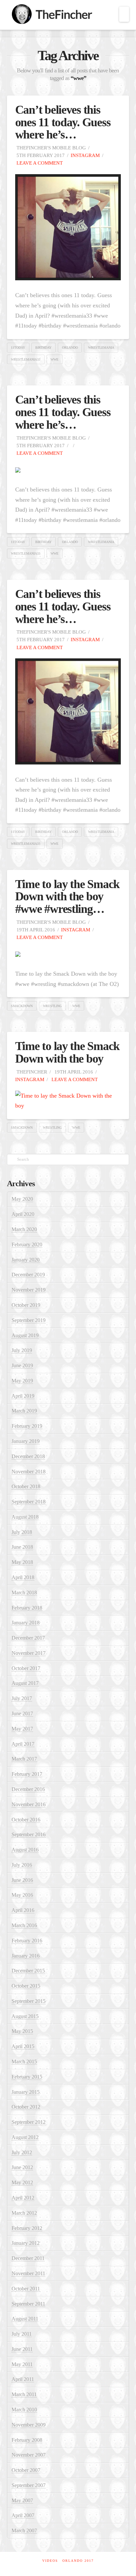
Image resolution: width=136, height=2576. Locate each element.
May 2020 (22, 1199)
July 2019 (22, 1350)
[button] (124, 14)
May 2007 (22, 2500)
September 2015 (29, 2001)
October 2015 (26, 1986)
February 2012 (27, 2228)
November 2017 (29, 1653)
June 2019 (22, 1366)
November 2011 (28, 2273)
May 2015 (22, 2031)
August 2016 (25, 1850)
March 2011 (24, 2394)
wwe (54, 359)
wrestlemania (101, 348)
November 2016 (29, 1804)
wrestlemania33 (26, 359)
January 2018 (26, 1623)
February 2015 (27, 2077)
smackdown (22, 1006)
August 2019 (25, 1335)
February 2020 (27, 1245)
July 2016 (22, 1865)
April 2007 (23, 2515)
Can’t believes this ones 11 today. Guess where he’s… (63, 122)
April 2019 (23, 1396)
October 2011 (26, 2289)
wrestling (52, 1006)
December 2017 (28, 1638)
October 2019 (26, 1305)
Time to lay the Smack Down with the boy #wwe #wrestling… (68, 897)
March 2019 (24, 1411)
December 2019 (28, 1275)
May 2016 (22, 1895)
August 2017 (25, 1683)
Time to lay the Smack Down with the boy (68, 1052)
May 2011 (22, 2364)
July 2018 (22, 1532)
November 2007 (29, 2455)
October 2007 (26, 2470)
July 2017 (22, 1698)
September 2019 (29, 1320)
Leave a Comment (39, 163)
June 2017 (22, 1714)
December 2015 (28, 1971)
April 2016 (23, 1910)
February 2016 (27, 1941)
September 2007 (29, 2485)
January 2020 (26, 1260)
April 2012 (23, 2198)
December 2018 (28, 1456)
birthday (43, 348)
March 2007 (24, 2531)
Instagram (85, 155)
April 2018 (23, 1577)
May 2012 (22, 2183)
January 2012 (26, 2243)
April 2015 (23, 2046)
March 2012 (24, 2213)
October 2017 (26, 1668)
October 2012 (26, 2107)
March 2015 (24, 2062)
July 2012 (22, 2152)
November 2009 (29, 2425)
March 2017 (24, 1759)
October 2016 (26, 1820)
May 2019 (22, 1381)
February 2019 (27, 1426)
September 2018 (29, 1502)
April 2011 (23, 2379)
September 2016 (29, 1834)
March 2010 (24, 2410)
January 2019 (26, 1441)
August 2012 (25, 2137)
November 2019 (29, 1290)
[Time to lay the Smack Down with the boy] (68, 1100)
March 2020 (24, 1229)
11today (18, 348)
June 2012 (22, 2167)
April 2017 (23, 1744)
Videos (50, 2561)
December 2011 (28, 2258)
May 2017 (22, 1729)
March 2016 (24, 1925)
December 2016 (28, 1789)
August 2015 (25, 2016)
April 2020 (23, 1214)
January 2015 (26, 2092)
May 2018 (22, 1562)
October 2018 (26, 1486)
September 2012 (29, 2122)
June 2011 (22, 2349)
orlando (70, 348)
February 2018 (27, 1608)
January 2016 (26, 1956)
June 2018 (22, 1547)
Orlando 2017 (78, 2561)
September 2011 (28, 2304)
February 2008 (27, 2440)
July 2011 (22, 2334)
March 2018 (24, 1593)
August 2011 (25, 2319)
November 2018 (29, 1472)
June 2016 (22, 1880)
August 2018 (25, 1517)
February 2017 (27, 1774)
